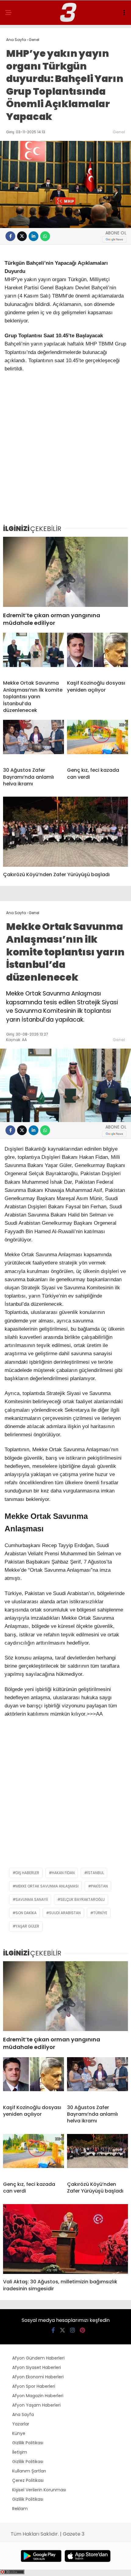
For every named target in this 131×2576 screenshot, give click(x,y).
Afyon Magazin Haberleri (38, 2396)
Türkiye (100, 1913)
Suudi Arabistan (65, 1913)
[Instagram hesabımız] (73, 2330)
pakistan (99, 1886)
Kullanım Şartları (29, 2471)
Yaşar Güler (27, 1926)
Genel (119, 132)
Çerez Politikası (28, 2480)
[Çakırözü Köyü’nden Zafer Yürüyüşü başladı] (65, 832)
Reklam (20, 2509)
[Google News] (114, 239)
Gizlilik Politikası (28, 2443)
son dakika (26, 1913)
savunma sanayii (32, 1899)
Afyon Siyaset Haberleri (37, 2367)
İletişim (20, 2452)
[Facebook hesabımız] (53, 2330)
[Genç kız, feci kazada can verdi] (97, 741)
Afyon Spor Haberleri (34, 2386)
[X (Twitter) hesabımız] (62, 2330)
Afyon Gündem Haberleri (38, 2358)
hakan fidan (63, 1873)
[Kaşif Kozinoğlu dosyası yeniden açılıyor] (97, 654)
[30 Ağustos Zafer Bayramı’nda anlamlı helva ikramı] (34, 741)
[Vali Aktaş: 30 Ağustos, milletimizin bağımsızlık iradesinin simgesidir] (65, 2239)
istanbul (96, 1873)
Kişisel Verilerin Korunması (39, 2490)
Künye (19, 2433)
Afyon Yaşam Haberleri (36, 2405)
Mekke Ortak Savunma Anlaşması (47, 1886)
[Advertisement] (65, 451)
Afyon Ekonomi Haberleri (38, 2377)
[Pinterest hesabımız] (82, 2330)
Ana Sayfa (23, 2414)
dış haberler (27, 1873)
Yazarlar (21, 2424)
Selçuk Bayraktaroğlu (83, 1899)
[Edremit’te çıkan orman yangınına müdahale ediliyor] (65, 572)
